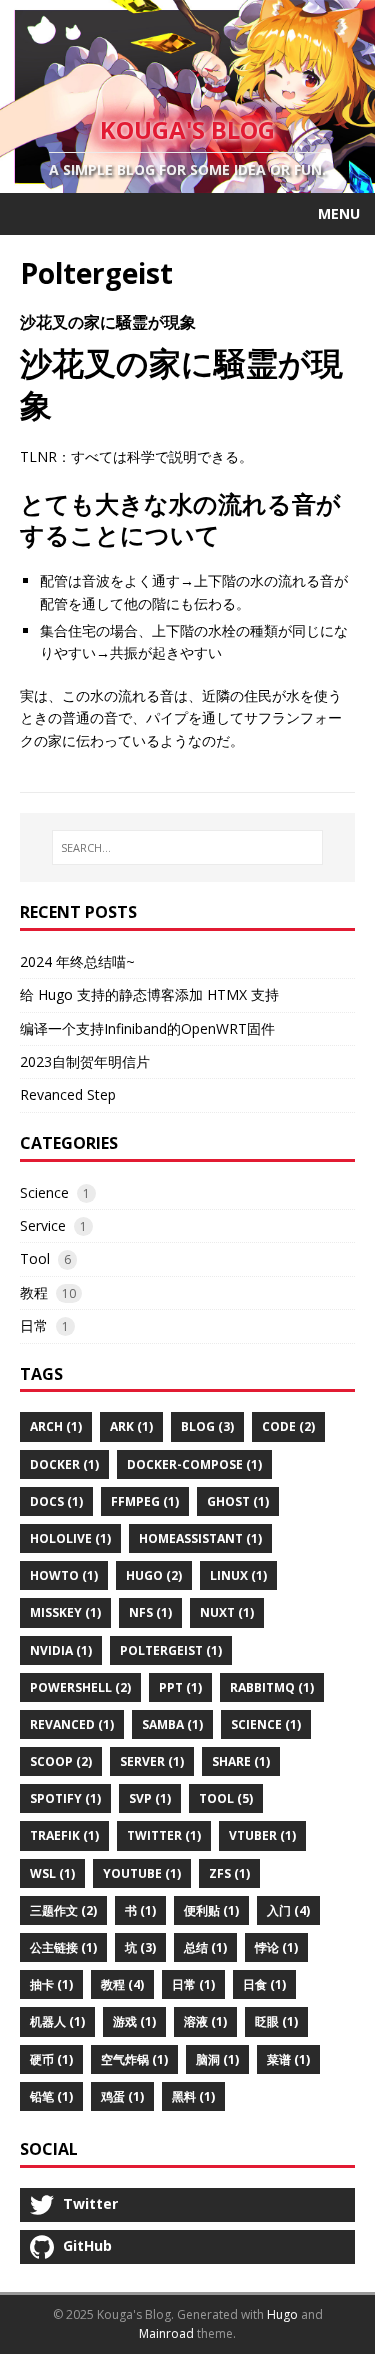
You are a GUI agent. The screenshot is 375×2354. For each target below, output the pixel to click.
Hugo (282, 2314)
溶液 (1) (205, 2021)
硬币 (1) (51, 2059)
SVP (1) (150, 1798)
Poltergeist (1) (171, 1650)
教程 (34, 1292)
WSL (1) (52, 1873)
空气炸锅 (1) (134, 2059)
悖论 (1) (276, 1947)
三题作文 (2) (63, 1910)
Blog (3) (207, 1426)
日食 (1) (264, 1984)
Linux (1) (238, 1575)
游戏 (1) (134, 2021)
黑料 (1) (193, 2096)
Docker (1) (64, 1464)
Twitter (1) (164, 1835)
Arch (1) (56, 1426)
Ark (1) (131, 1426)
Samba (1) (172, 1724)
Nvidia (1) (61, 1650)
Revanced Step (68, 1094)
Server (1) (152, 1761)
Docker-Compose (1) (194, 1464)
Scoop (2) (61, 1761)
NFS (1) (150, 1612)
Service (43, 1225)
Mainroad (166, 2333)
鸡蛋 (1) (122, 2096)
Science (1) (266, 1724)
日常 (34, 1325)
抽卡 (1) (51, 1984)
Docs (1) (56, 1501)
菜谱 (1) (288, 2059)
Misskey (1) (65, 1612)
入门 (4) (288, 1910)
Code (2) (288, 1426)
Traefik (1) (64, 1835)
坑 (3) (140, 1947)
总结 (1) (205, 1947)
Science (44, 1192)
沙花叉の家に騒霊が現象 (108, 322)
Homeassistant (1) (200, 1538)
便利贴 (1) (211, 1910)
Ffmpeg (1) (145, 1501)
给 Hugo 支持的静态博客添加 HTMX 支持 (149, 994)
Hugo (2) (154, 1575)
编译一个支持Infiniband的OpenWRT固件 (147, 1028)
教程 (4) (122, 1984)
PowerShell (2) (80, 1687)
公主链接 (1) (63, 1947)
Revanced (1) (72, 1724)
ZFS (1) (229, 1873)
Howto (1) (64, 1575)
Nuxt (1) (227, 1612)
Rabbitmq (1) (272, 1687)
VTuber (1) (262, 1835)
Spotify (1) (65, 1798)
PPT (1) (180, 1687)
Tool (35, 1258)
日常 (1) (193, 1984)
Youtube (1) (142, 1873)
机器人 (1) (57, 2021)
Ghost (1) (238, 1501)
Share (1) (241, 1761)
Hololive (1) (70, 1538)
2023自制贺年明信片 (85, 1061)
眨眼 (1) (276, 2021)
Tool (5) (226, 1798)
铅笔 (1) (51, 2096)
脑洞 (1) (217, 2059)
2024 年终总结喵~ (77, 961)
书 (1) (140, 1910)
